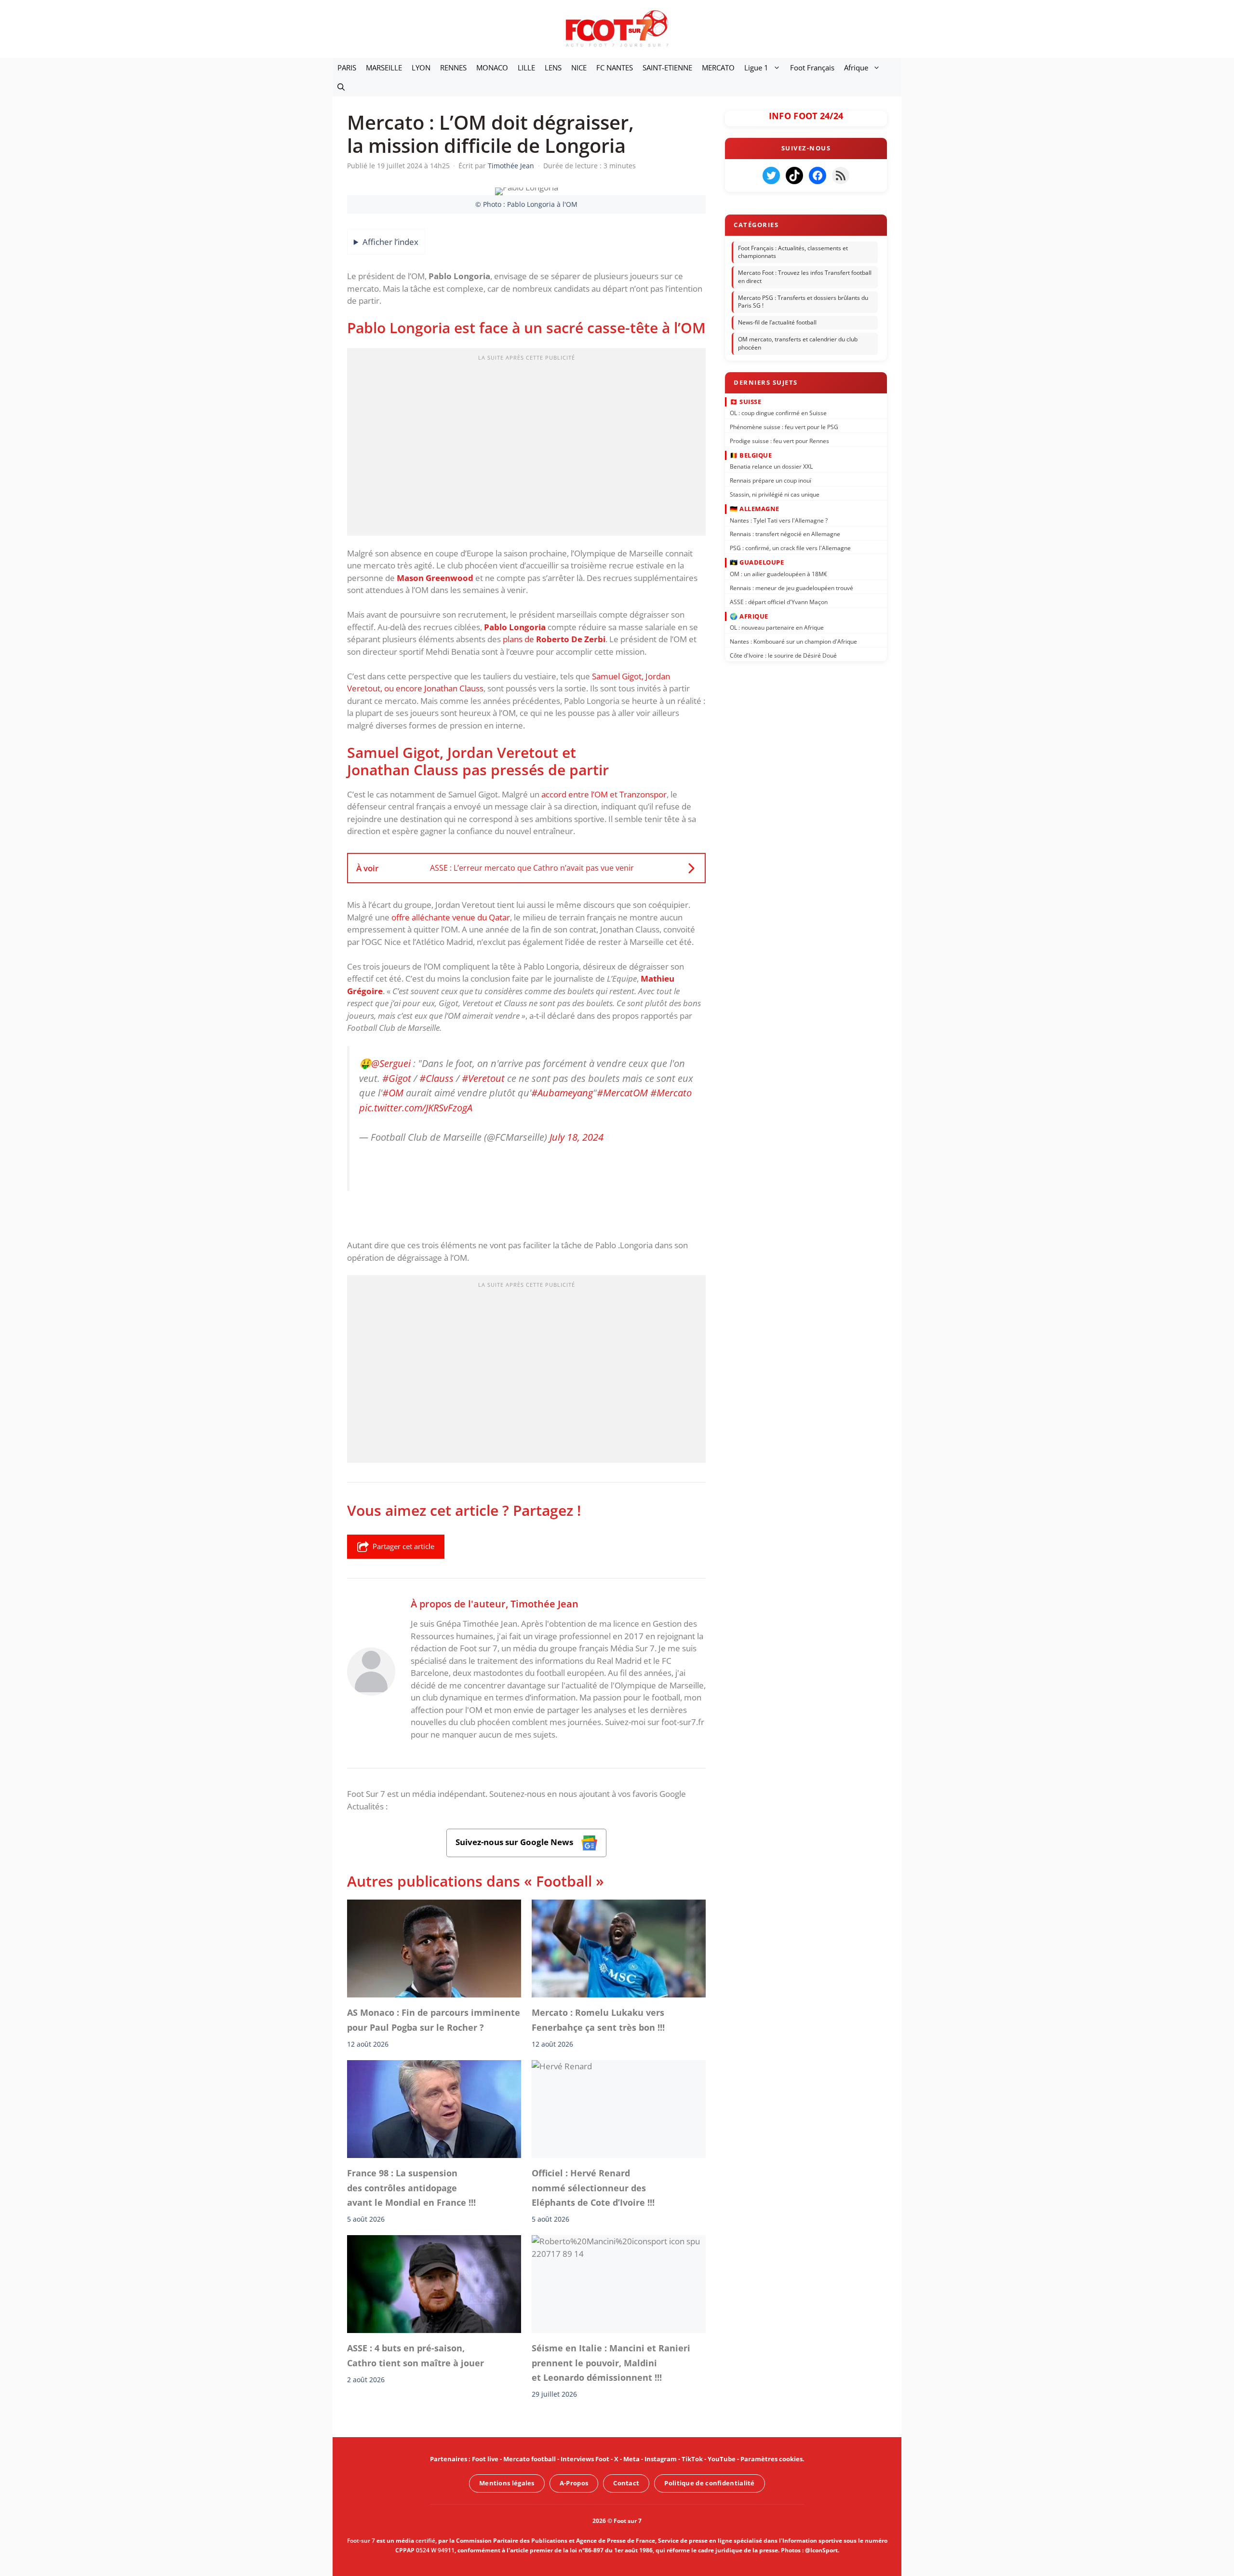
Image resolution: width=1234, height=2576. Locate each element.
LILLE (526, 67)
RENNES (453, 67)
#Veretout (483, 1078)
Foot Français (812, 67)
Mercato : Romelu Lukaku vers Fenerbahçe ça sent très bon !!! (598, 2020)
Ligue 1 (756, 67)
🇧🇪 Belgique (751, 455)
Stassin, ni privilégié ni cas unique (775, 494)
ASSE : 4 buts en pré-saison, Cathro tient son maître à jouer (416, 2356)
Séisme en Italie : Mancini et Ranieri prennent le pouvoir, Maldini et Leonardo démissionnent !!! (611, 2363)
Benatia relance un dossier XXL (771, 466)
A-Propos (574, 2483)
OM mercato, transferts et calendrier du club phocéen (798, 343)
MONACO (492, 67)
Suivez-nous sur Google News (515, 1842)
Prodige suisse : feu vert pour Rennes (779, 440)
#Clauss (436, 1078)
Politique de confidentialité (709, 2483)
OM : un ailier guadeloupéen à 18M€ (778, 574)
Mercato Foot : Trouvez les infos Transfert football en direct (805, 277)
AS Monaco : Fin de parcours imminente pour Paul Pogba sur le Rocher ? (434, 2020)
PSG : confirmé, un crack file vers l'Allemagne (790, 548)
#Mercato (671, 1093)
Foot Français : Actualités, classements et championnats (793, 252)
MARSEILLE (384, 67)
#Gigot (397, 1078)
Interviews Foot (585, 2459)
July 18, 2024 (577, 1137)
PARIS (347, 67)
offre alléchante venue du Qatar (451, 917)
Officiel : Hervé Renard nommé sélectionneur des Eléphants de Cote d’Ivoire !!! (593, 2188)
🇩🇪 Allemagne (755, 509)
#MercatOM (622, 1093)
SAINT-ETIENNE (667, 67)
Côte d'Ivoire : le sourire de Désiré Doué (783, 655)
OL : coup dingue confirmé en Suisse (778, 413)
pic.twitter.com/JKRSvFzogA (416, 1107)
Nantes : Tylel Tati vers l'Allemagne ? (779, 520)
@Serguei (391, 1063)
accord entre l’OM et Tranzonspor (604, 794)
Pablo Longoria (515, 627)
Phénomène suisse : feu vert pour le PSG (784, 427)
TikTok (692, 2459)
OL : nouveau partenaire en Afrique (777, 627)
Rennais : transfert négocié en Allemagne (785, 534)
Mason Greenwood (435, 578)
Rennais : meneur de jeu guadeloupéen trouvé (791, 587)
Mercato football (530, 2459)
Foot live (485, 2459)
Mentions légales (507, 2483)
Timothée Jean (544, 1604)
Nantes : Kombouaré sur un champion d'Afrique (793, 641)
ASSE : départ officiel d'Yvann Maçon (779, 601)
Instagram (661, 2459)
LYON (421, 67)
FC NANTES (615, 67)
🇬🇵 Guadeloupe (757, 562)
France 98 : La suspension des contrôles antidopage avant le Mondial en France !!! (411, 2188)
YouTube (722, 2459)
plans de (554, 639)
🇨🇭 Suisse (745, 401)
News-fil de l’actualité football (777, 322)
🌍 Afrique (749, 616)
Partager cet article (403, 1546)
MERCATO (718, 67)
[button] (341, 87)
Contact (626, 2483)
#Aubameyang (562, 1093)
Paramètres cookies (771, 2459)
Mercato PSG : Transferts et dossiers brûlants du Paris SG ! (803, 302)
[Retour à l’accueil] (617, 28)
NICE (579, 67)
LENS (553, 67)
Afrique (856, 67)
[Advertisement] (526, 445)
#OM (393, 1093)
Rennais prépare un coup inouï (771, 480)
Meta (631, 2459)
